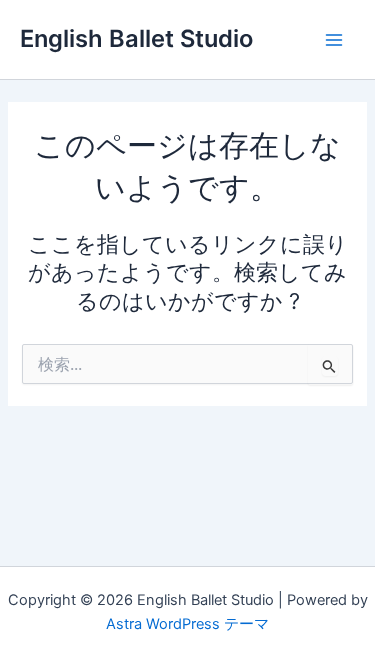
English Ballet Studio (136, 38)
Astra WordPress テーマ (187, 624)
